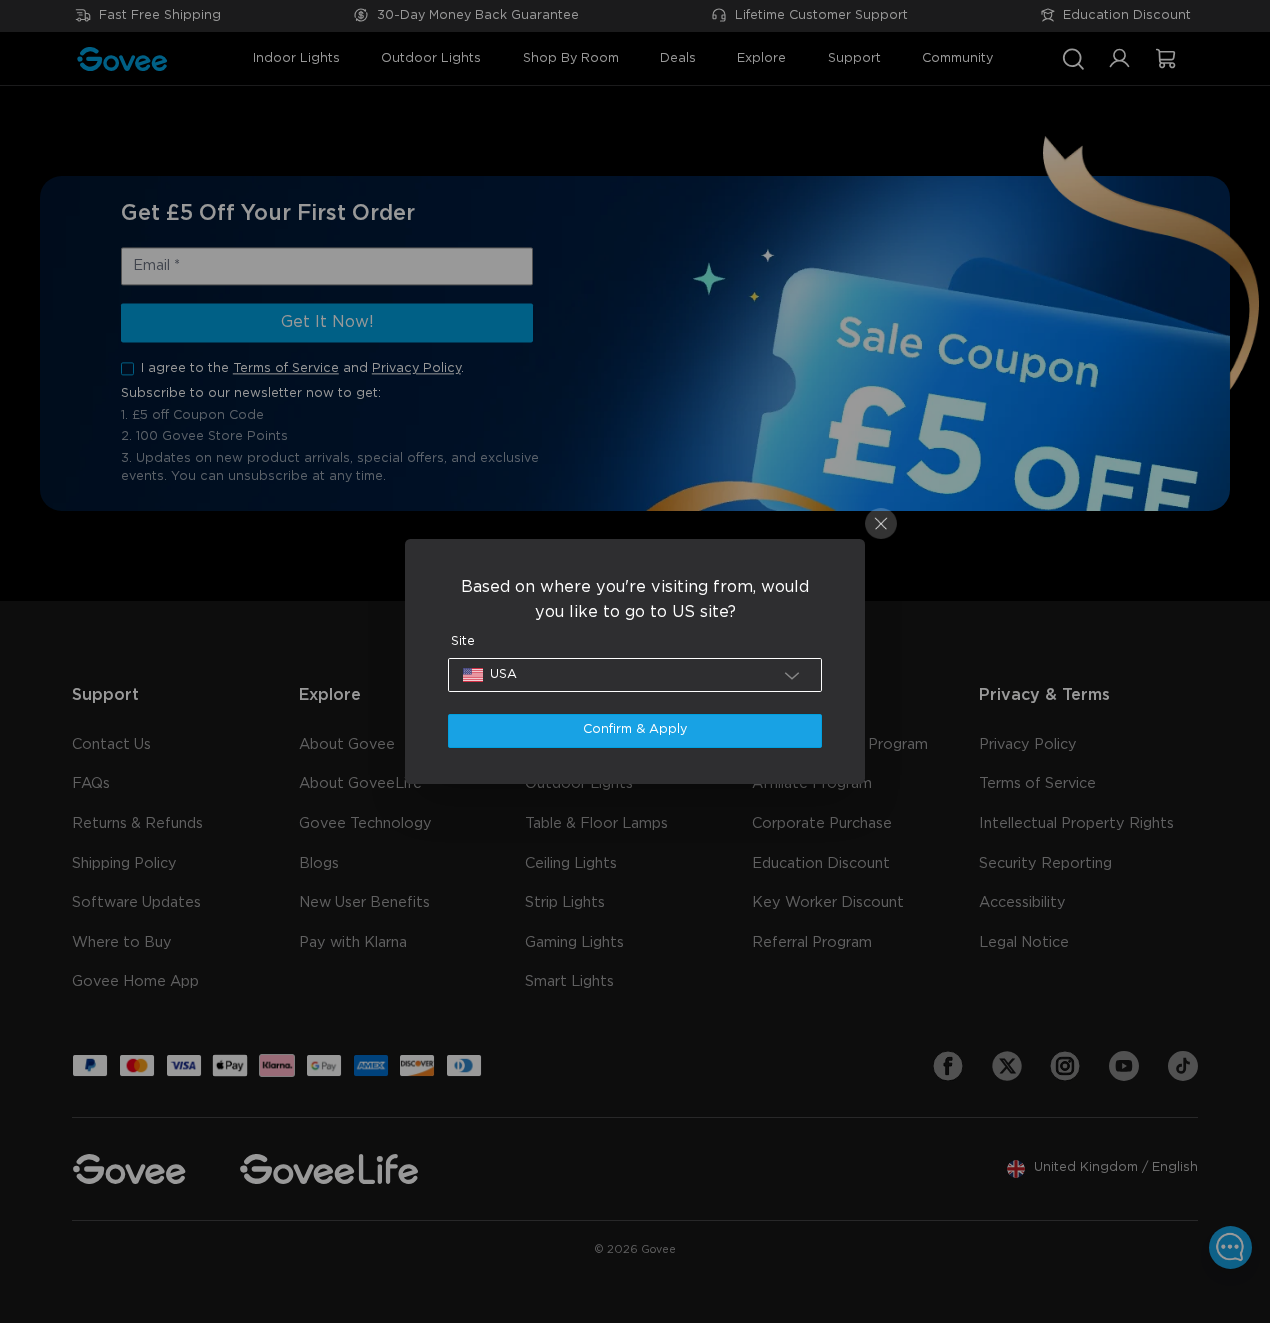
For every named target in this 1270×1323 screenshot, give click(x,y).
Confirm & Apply (635, 729)
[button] (635, 675)
